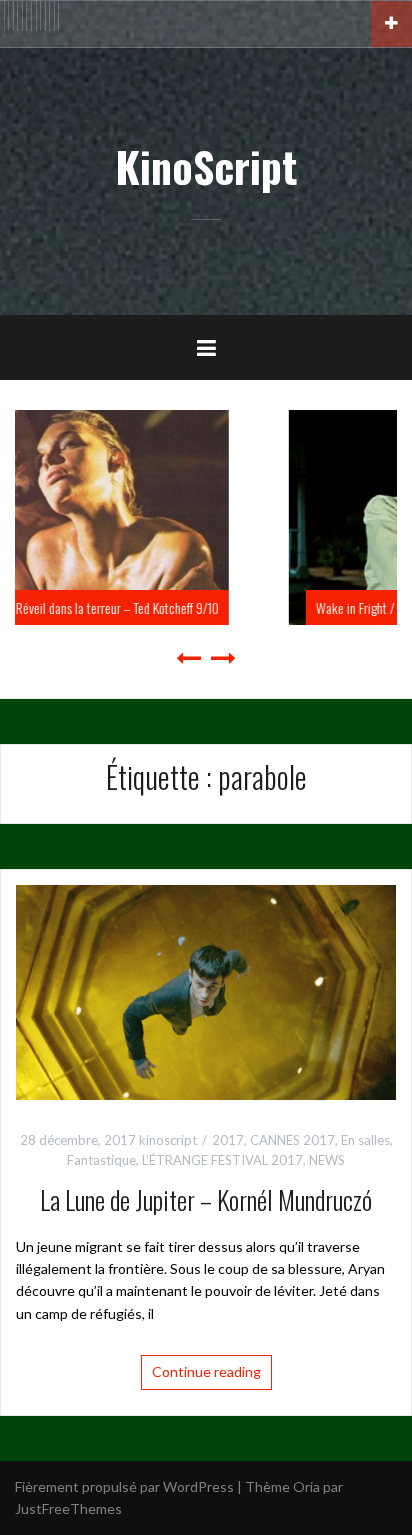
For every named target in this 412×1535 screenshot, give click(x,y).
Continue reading (206, 1371)
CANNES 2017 (292, 1140)
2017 (228, 1140)
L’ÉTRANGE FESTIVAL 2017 (222, 1160)
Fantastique (101, 1160)
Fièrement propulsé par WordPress (124, 1486)
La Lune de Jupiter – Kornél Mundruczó (206, 1199)
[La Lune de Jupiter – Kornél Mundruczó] (206, 990)
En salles (365, 1140)
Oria (306, 1486)
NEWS (327, 1160)
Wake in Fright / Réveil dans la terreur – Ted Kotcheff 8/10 (243, 607)
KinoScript (206, 166)
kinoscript (168, 1140)
